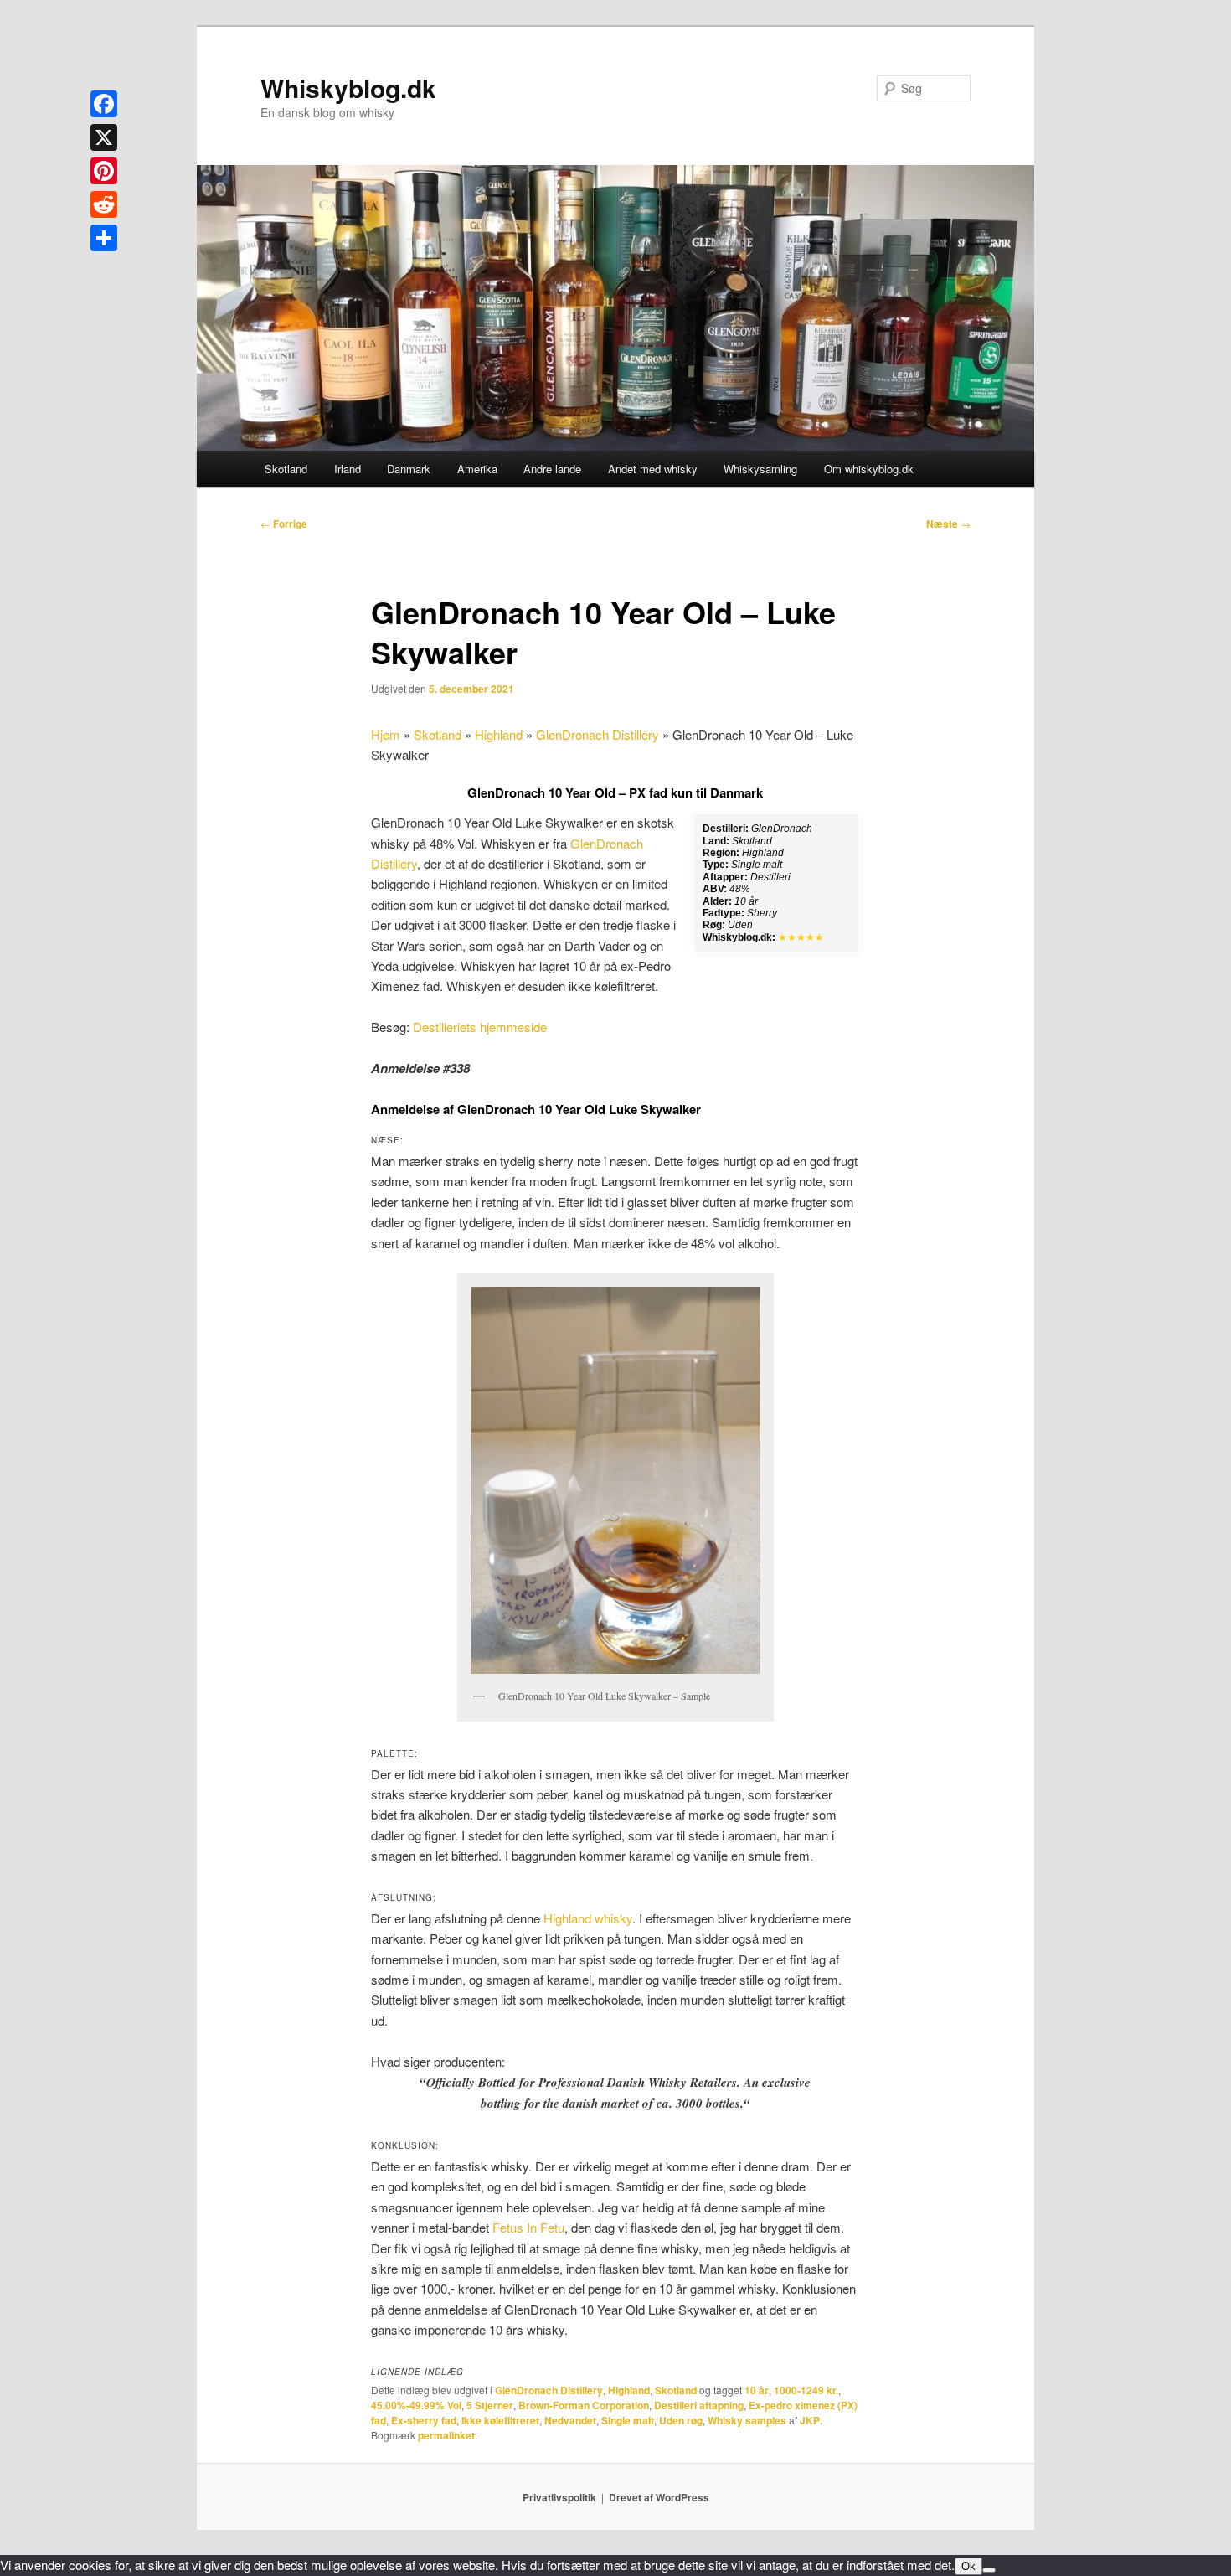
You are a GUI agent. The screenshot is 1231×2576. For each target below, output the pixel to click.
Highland (499, 734)
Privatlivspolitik (559, 2497)
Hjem (386, 734)
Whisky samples (747, 2420)
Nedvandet (570, 2420)
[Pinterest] (104, 171)
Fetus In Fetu (528, 2227)
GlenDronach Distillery (597, 734)
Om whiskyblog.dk (869, 469)
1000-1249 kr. (806, 2390)
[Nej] (989, 2570)
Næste (948, 524)
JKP (810, 2420)
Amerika (477, 469)
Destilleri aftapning (699, 2405)
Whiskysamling (760, 469)
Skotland (286, 469)
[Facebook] (104, 104)
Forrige (284, 524)
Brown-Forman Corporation (584, 2405)
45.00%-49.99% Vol (416, 2405)
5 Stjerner (490, 2405)
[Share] (104, 238)
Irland (348, 469)
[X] (104, 137)
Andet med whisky (653, 469)
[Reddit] (104, 204)
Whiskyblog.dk (348, 88)
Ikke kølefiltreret (500, 2420)
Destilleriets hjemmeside (480, 1027)
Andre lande (552, 469)
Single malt (628, 2420)
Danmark (409, 469)
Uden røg (681, 2420)
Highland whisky (588, 1918)
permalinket (446, 2435)
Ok (968, 2566)
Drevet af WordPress (659, 2497)
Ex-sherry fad (424, 2420)
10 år (757, 2390)
